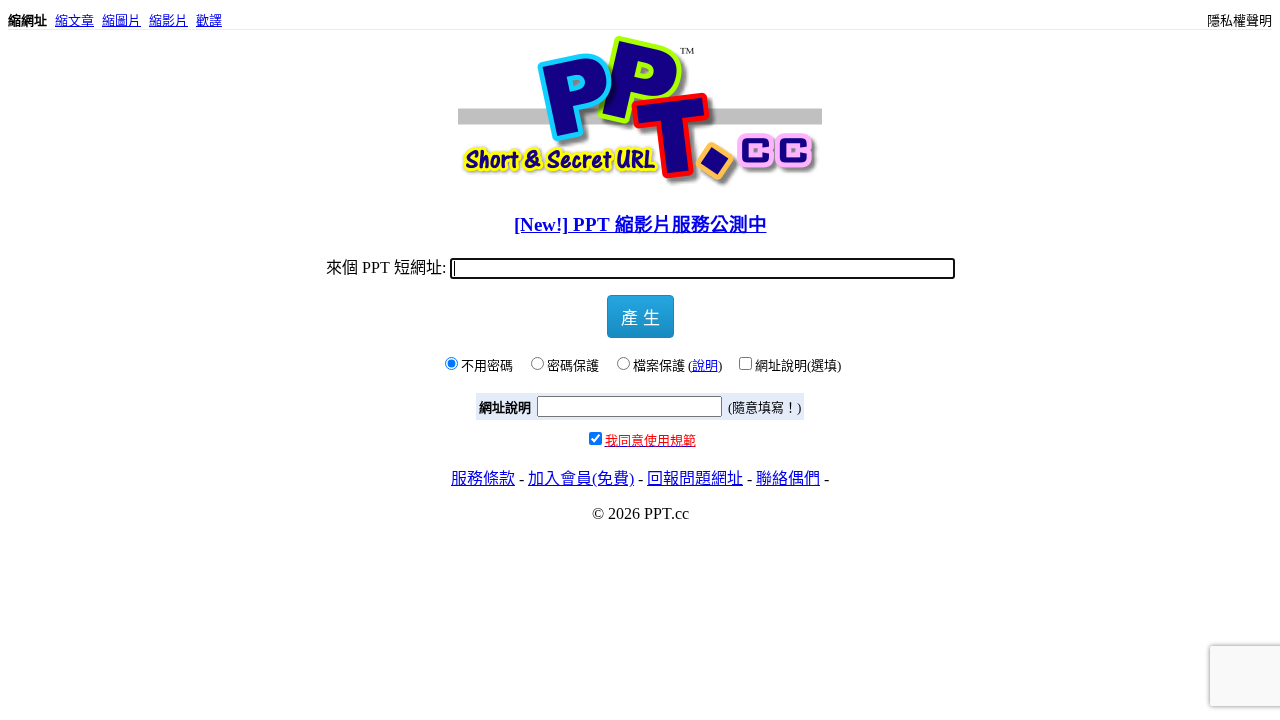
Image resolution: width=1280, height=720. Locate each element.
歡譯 (209, 20)
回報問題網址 (695, 478)
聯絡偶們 (788, 478)
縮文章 (74, 20)
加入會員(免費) (581, 478)
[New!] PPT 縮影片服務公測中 (640, 224)
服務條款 (483, 478)
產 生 (640, 316)
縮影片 (168, 20)
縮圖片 (121, 20)
